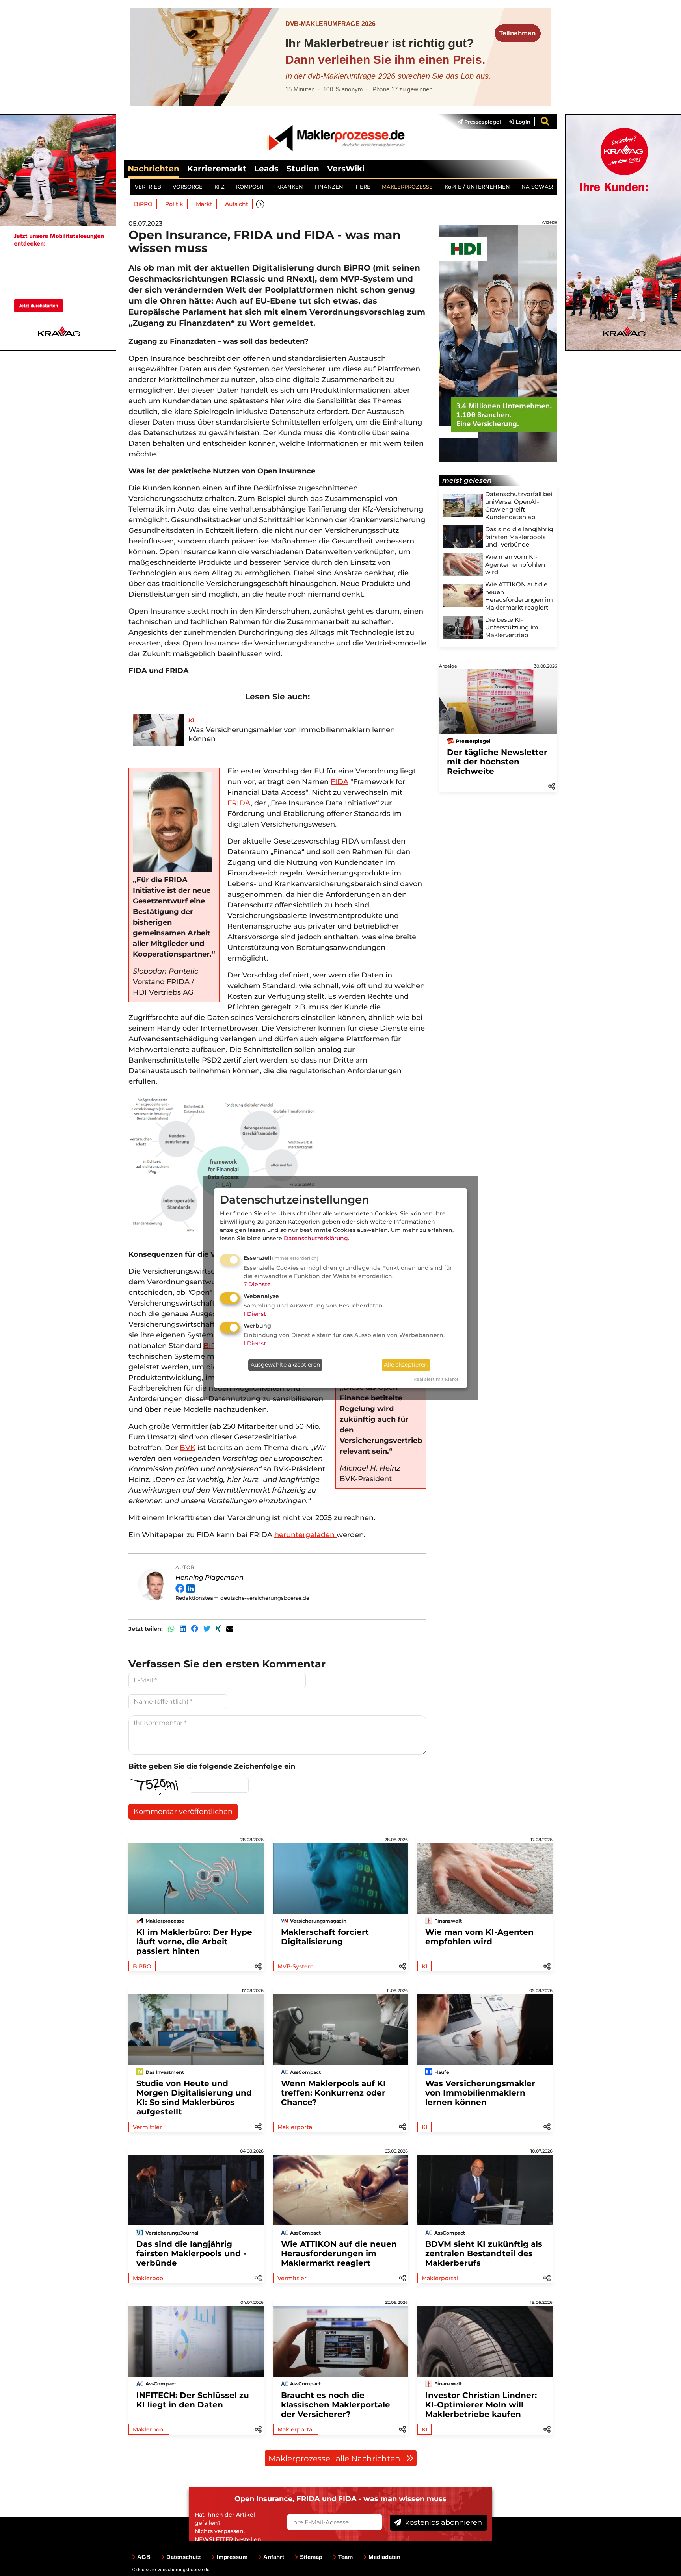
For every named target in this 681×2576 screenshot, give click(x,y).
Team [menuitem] (345, 2557)
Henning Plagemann (209, 1577)
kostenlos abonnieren (443, 2522)
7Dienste (257, 1284)
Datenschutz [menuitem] (184, 2557)
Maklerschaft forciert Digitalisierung (325, 1937)
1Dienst (255, 1314)
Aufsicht (237, 204)
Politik (174, 204)
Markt (204, 204)
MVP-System (296, 1966)
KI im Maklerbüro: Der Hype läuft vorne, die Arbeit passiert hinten (194, 1942)
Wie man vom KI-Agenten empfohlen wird (479, 1937)
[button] (261, 204)
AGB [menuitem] (144, 2557)
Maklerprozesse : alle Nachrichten (335, 2459)
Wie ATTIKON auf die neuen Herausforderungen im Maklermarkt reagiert (339, 2253)
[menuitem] (475, 122)
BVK (188, 1448)
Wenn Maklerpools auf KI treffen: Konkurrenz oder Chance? (333, 2093)
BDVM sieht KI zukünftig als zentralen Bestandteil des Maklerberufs (484, 2253)
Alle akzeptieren (406, 1365)
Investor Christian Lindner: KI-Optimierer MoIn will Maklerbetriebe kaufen (481, 2405)
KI (424, 1966)
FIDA (340, 782)
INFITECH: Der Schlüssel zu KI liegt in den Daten (193, 2400)
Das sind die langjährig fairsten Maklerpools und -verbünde (191, 2253)
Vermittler (147, 2127)
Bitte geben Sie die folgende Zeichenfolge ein (212, 1766)
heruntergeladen (305, 1535)
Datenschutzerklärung (316, 1238)
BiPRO (143, 204)
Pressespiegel (482, 122)
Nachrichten (154, 169)
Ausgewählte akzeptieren (285, 1365)
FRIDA (239, 803)
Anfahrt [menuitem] (274, 2557)
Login (522, 122)
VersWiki (346, 169)
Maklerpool (149, 2278)
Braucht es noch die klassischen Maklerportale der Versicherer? (336, 2405)
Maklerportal (296, 2127)
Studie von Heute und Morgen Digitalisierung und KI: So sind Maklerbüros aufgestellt (194, 2098)
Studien (303, 169)
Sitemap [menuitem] (311, 2557)
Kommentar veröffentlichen (183, 1812)
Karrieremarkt (217, 169)
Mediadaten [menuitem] (384, 2557)
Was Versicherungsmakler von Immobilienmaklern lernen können (480, 2093)
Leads (266, 169)
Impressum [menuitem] (232, 2557)
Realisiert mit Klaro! (436, 1379)
